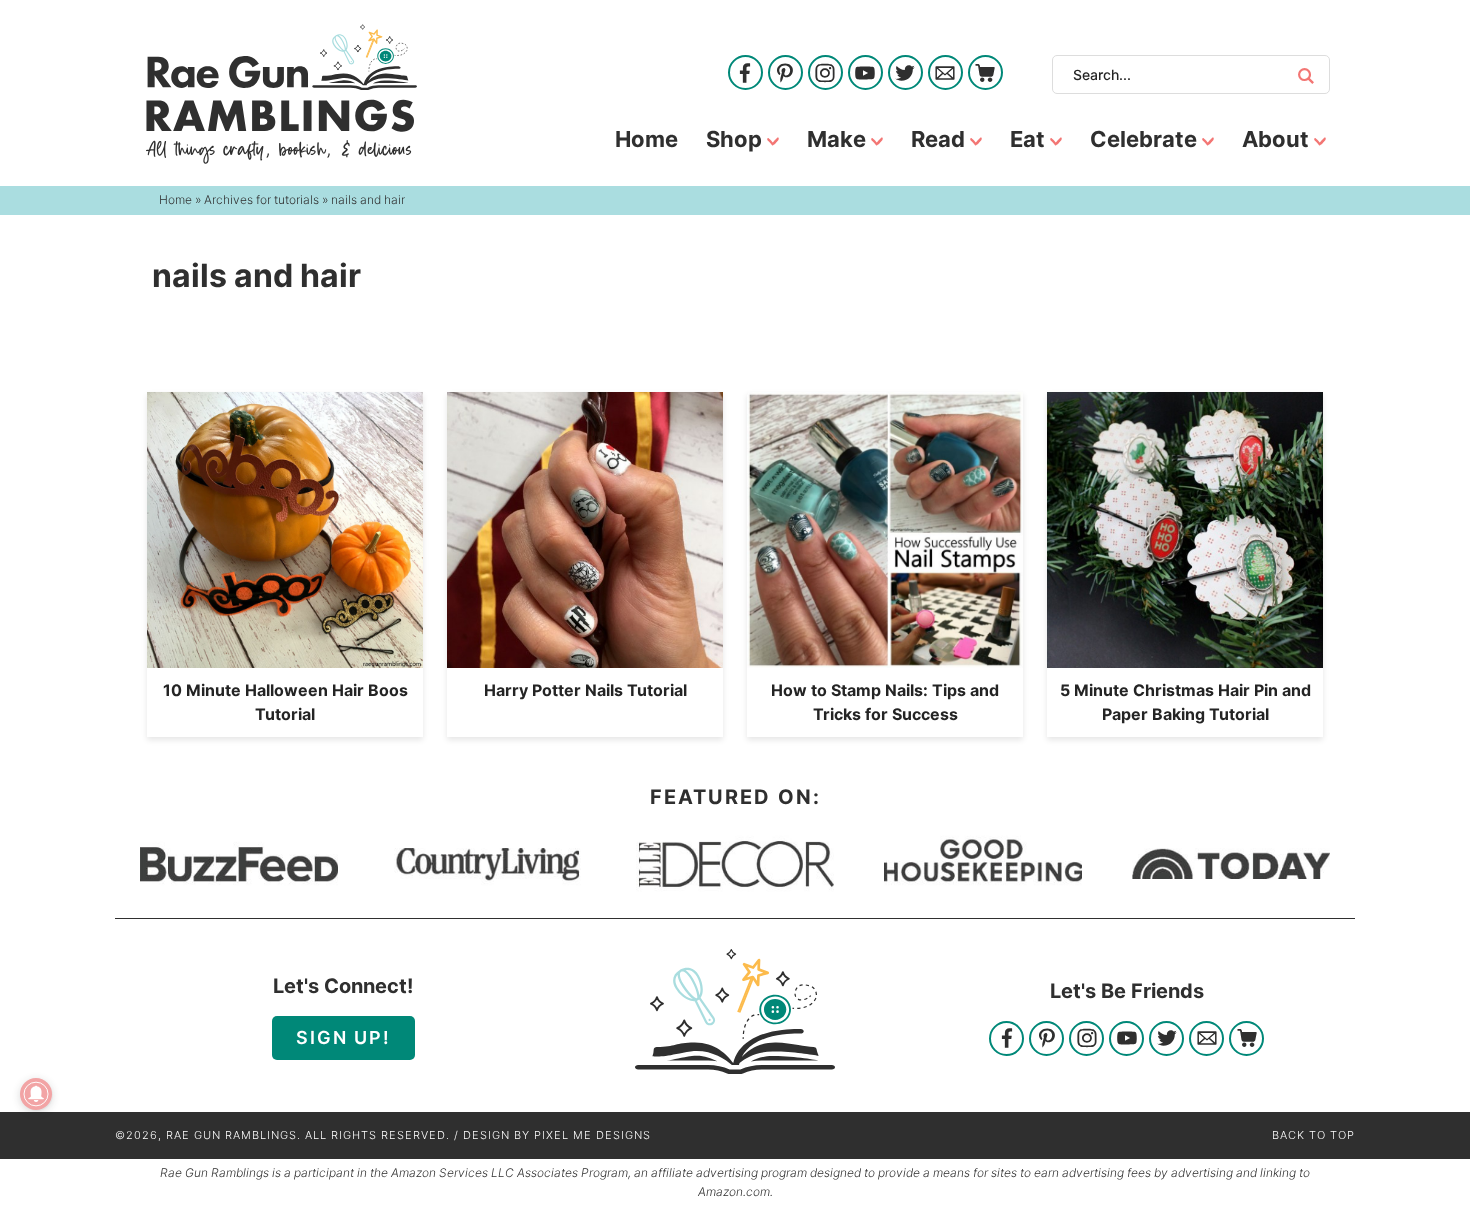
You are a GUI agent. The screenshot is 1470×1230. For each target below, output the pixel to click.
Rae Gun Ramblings (281, 94)
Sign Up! (343, 1037)
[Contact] (945, 74)
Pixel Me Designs (592, 1135)
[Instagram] (825, 74)
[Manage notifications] (36, 1094)
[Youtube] (865, 74)
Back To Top (1313, 1135)
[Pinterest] (785, 74)
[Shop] (985, 74)
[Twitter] (905, 74)
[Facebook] (745, 74)
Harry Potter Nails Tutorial (585, 690)
